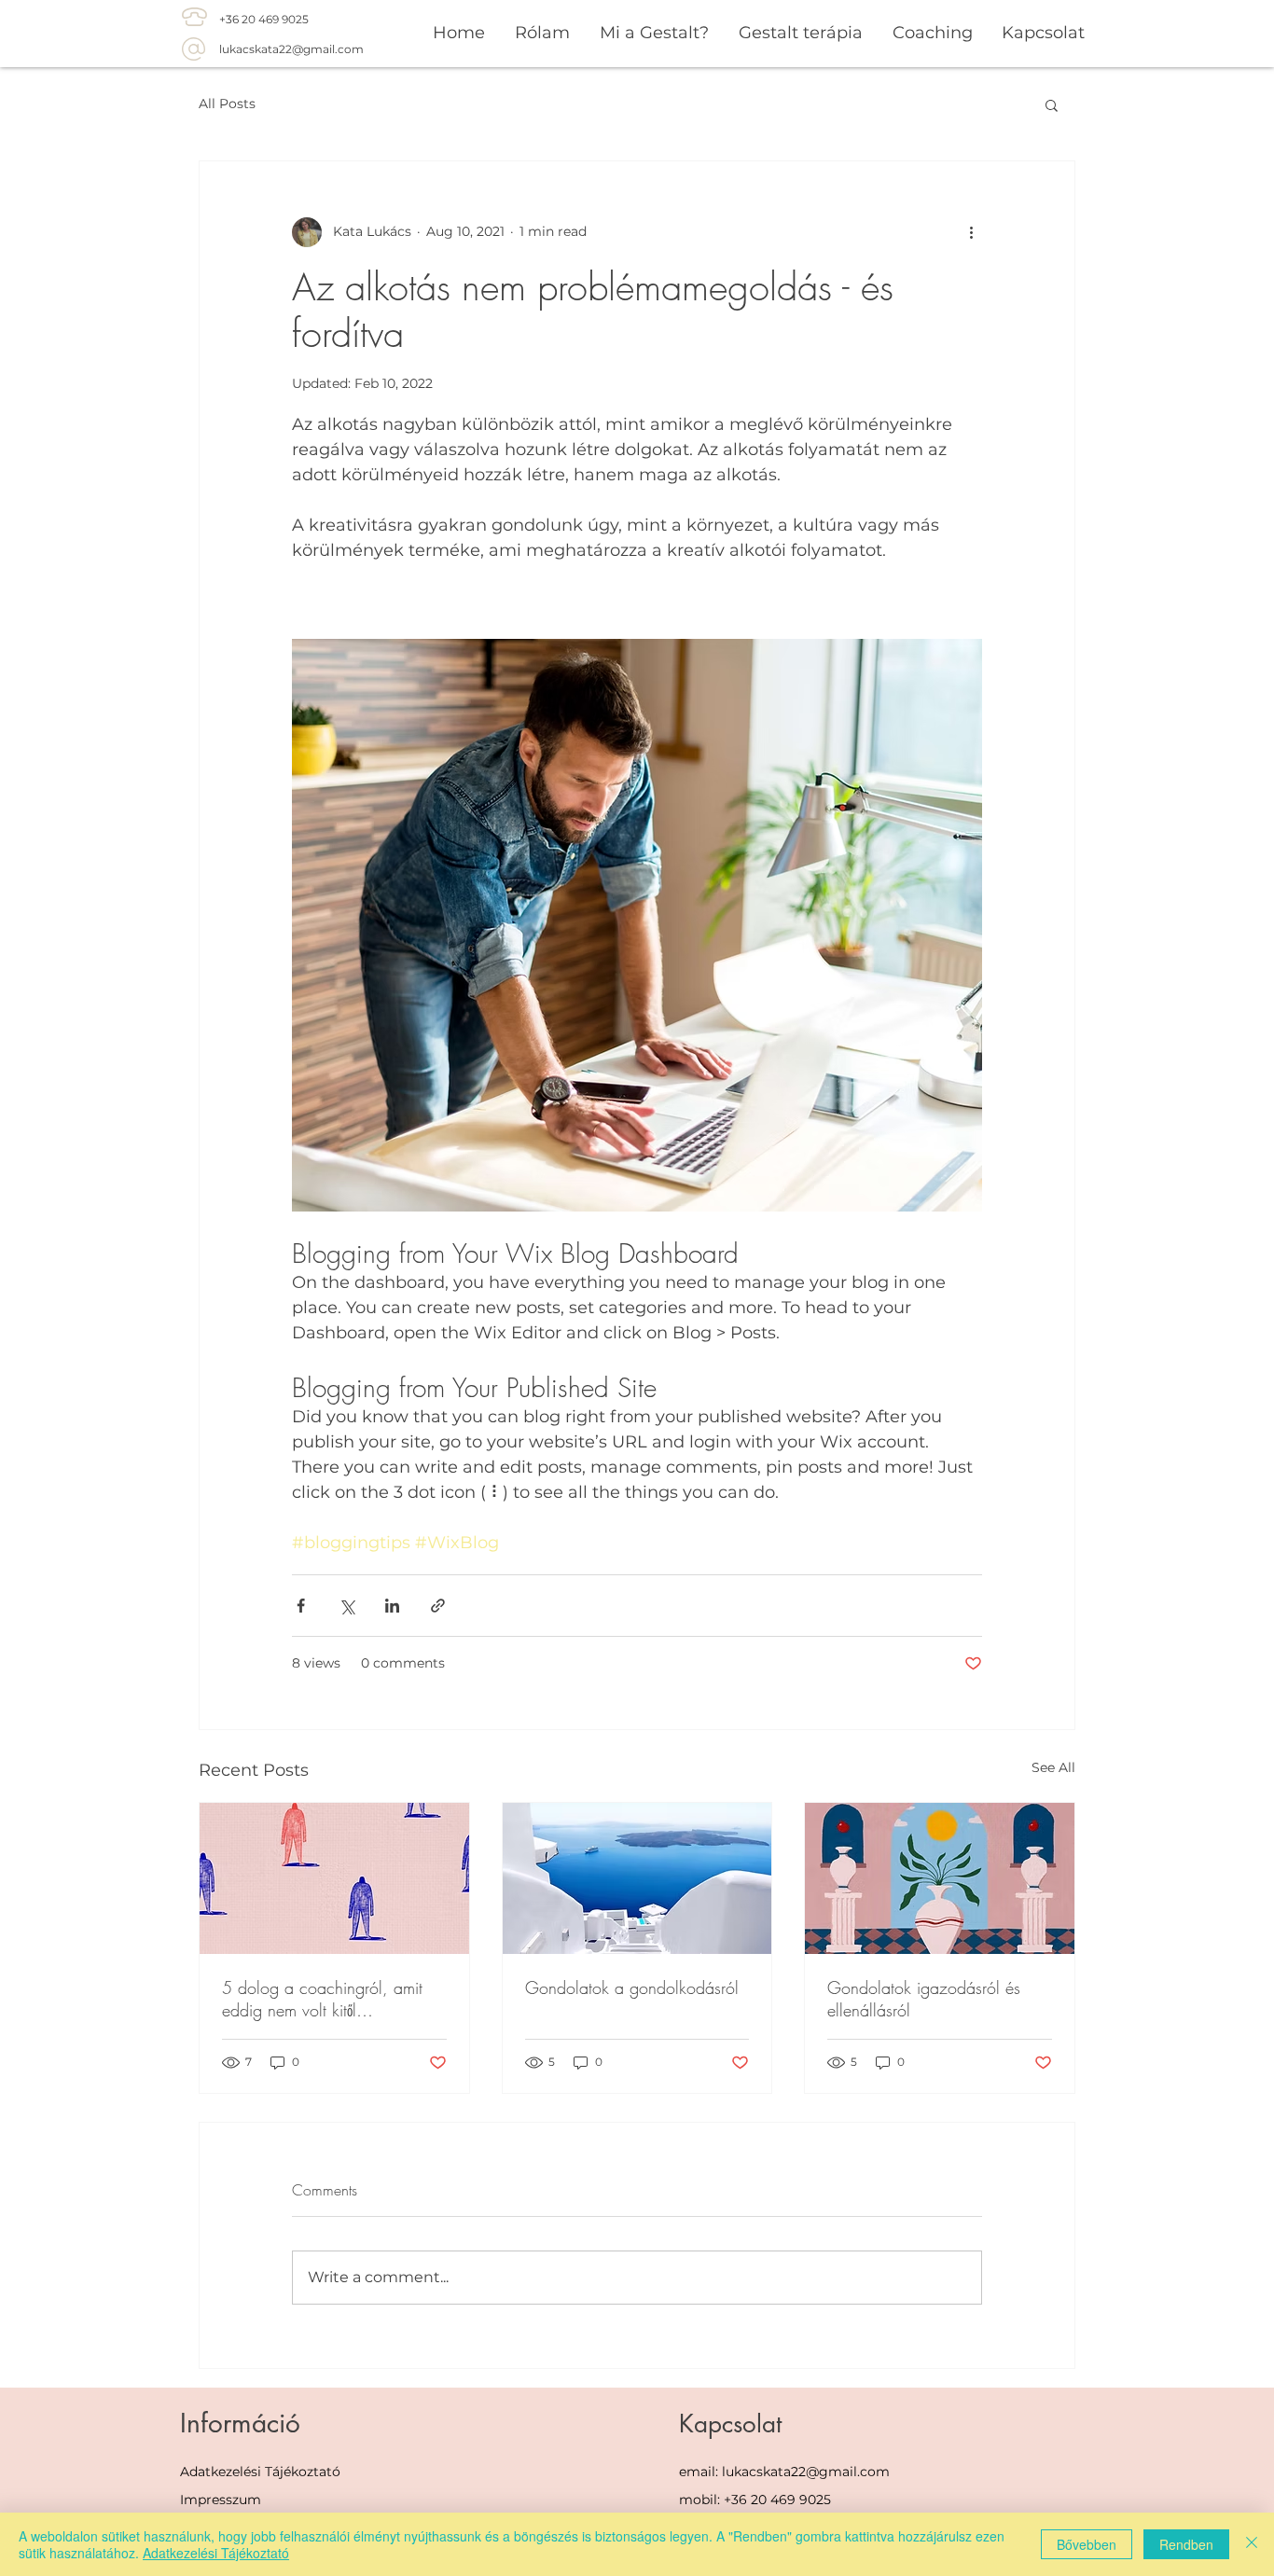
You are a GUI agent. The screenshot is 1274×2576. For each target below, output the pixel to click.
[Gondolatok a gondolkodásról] (637, 1878)
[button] (1052, 104)
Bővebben (1087, 2544)
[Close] (1252, 2544)
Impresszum (221, 2500)
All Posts (227, 104)
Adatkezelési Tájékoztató (260, 2472)
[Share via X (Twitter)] (346, 1606)
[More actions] (971, 232)
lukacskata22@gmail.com (291, 49)
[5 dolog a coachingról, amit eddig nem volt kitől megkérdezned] (334, 1878)
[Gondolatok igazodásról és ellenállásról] (940, 1878)
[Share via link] (438, 1606)
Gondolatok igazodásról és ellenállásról (924, 1999)
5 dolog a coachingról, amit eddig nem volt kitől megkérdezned (322, 1999)
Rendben (1186, 2544)
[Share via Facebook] (301, 1606)
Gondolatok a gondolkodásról (632, 1987)
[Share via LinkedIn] (392, 1606)
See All (1053, 1767)
